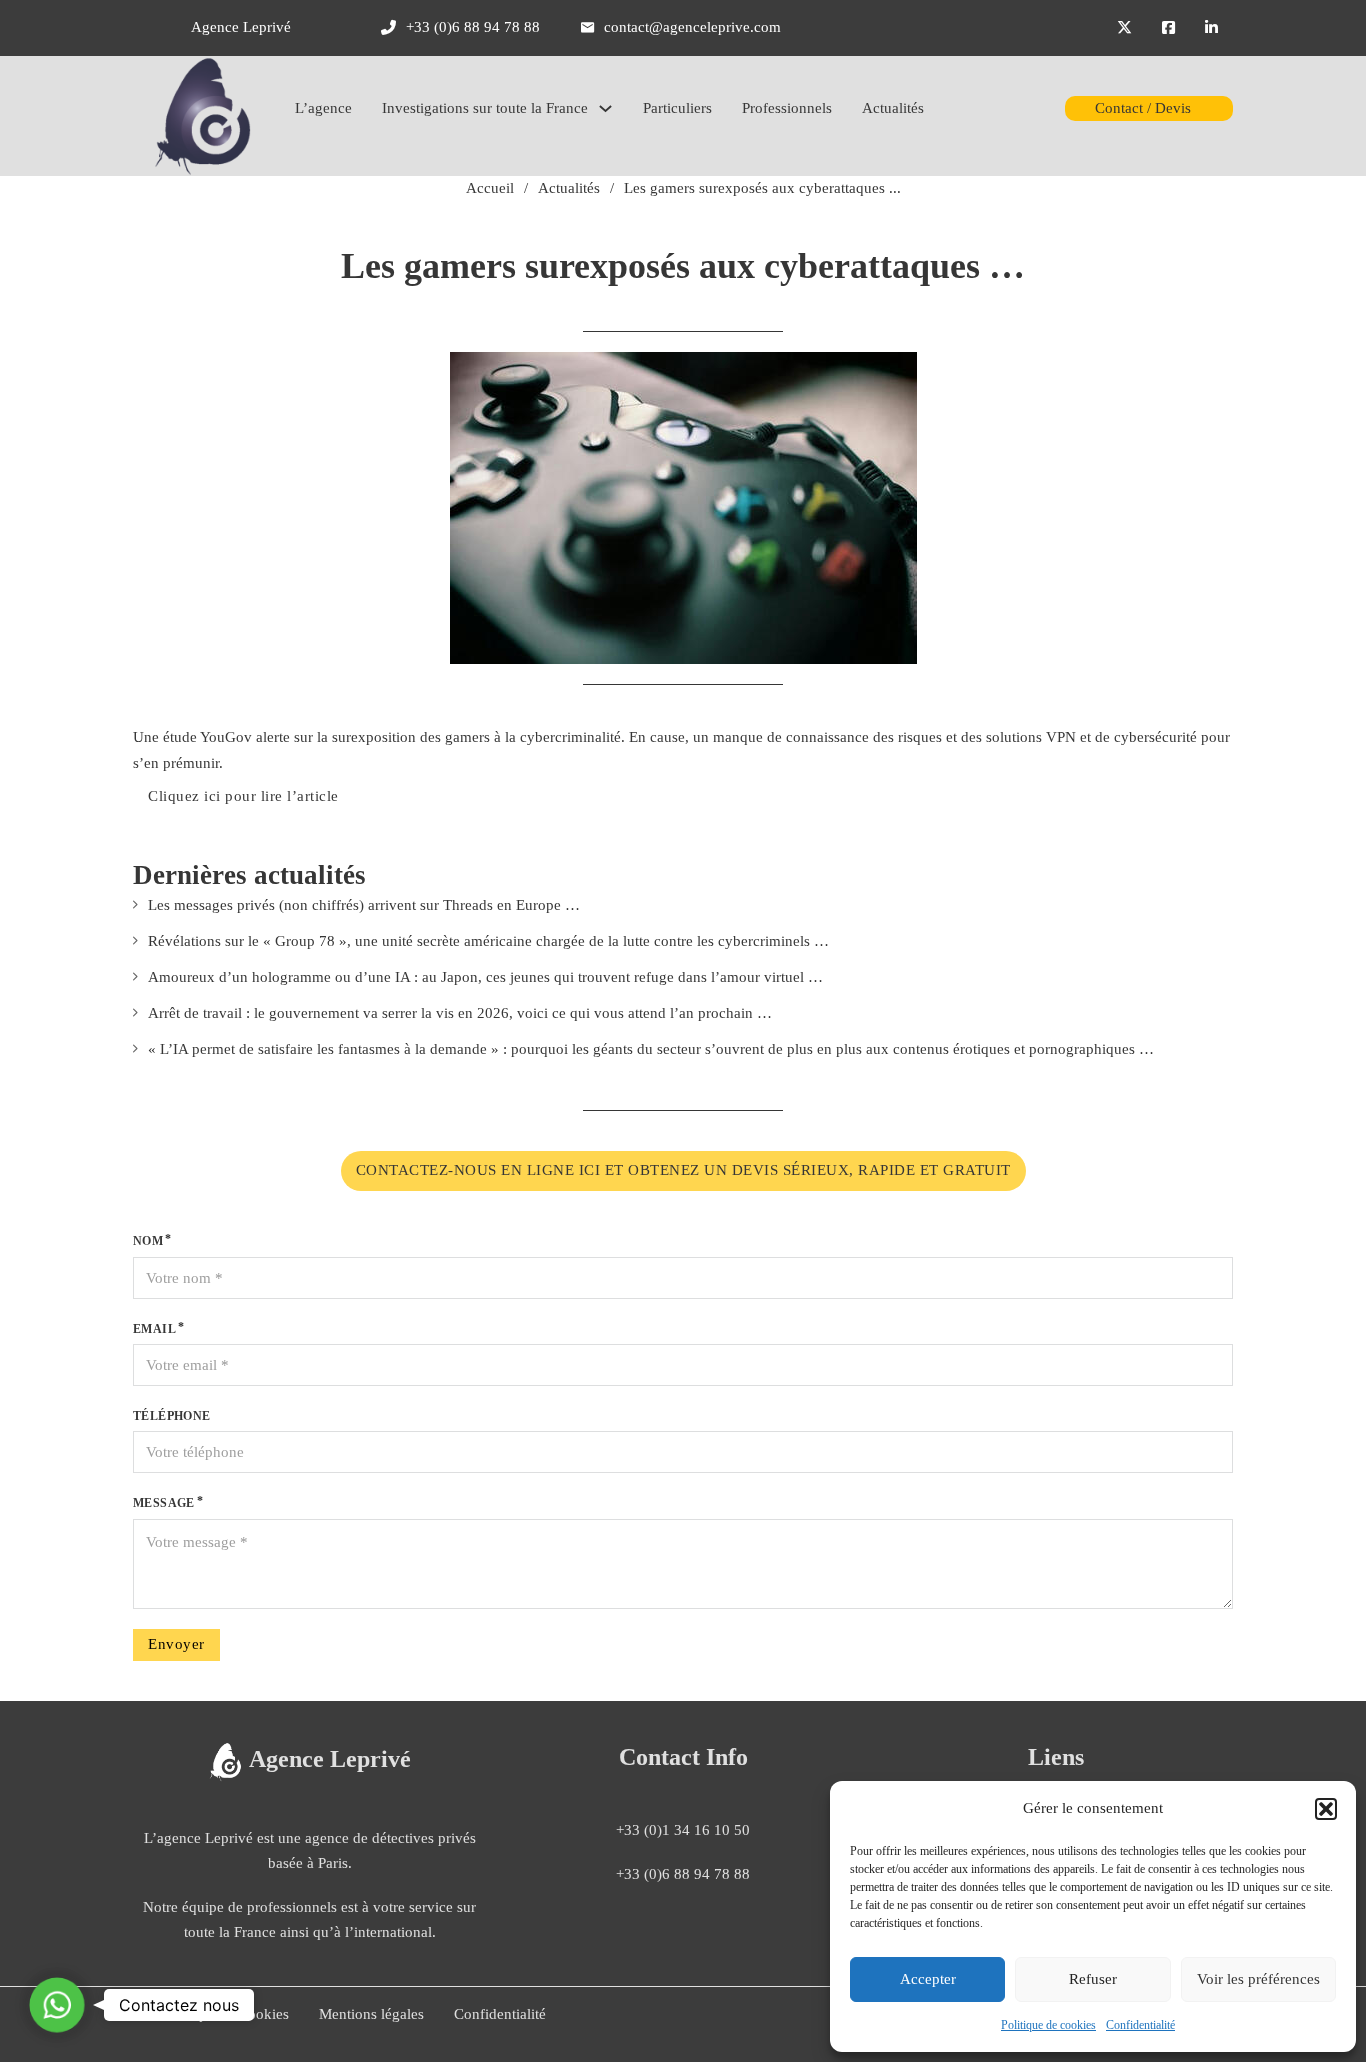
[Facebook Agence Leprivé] (1168, 28)
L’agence (323, 108)
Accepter (928, 1979)
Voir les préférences (1258, 1979)
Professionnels (787, 108)
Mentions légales (371, 2014)
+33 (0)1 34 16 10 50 (683, 1830)
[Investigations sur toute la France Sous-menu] (605, 108)
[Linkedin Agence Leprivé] (1211, 28)
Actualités (893, 108)
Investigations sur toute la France (485, 108)
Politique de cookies (1048, 2025)
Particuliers (677, 108)
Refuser (1093, 1979)
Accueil (490, 188)
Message (164, 1503)
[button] (1326, 1809)
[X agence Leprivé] (1124, 28)
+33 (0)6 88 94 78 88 (683, 1874)
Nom (148, 1241)
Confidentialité (1140, 2025)
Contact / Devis (1143, 108)
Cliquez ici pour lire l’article (243, 796)
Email (154, 1329)
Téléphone (172, 1416)
